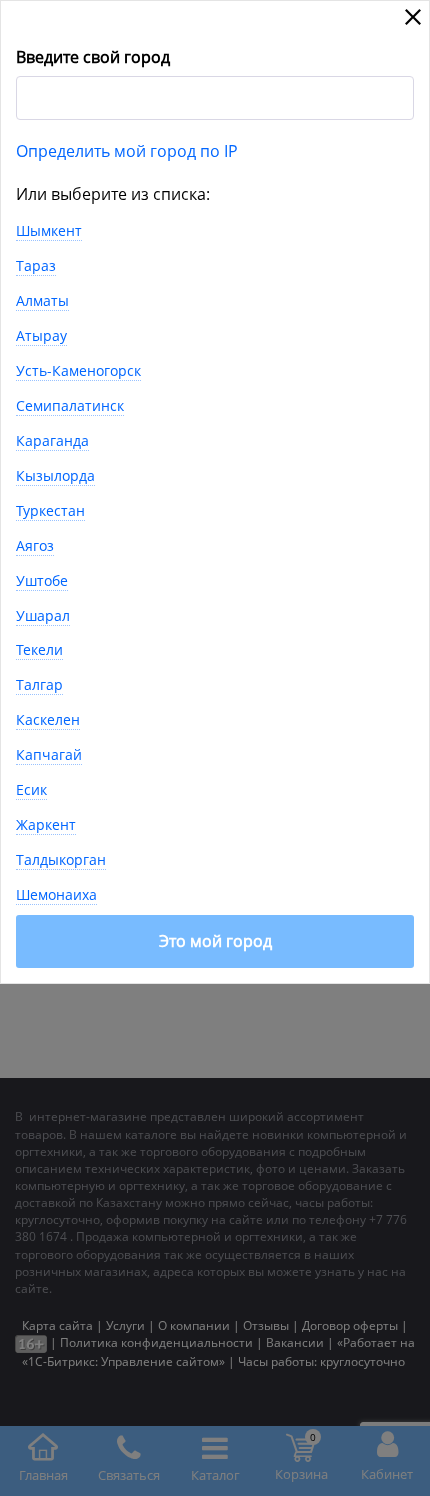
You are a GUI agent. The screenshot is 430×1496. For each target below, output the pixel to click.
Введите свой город (93, 57)
